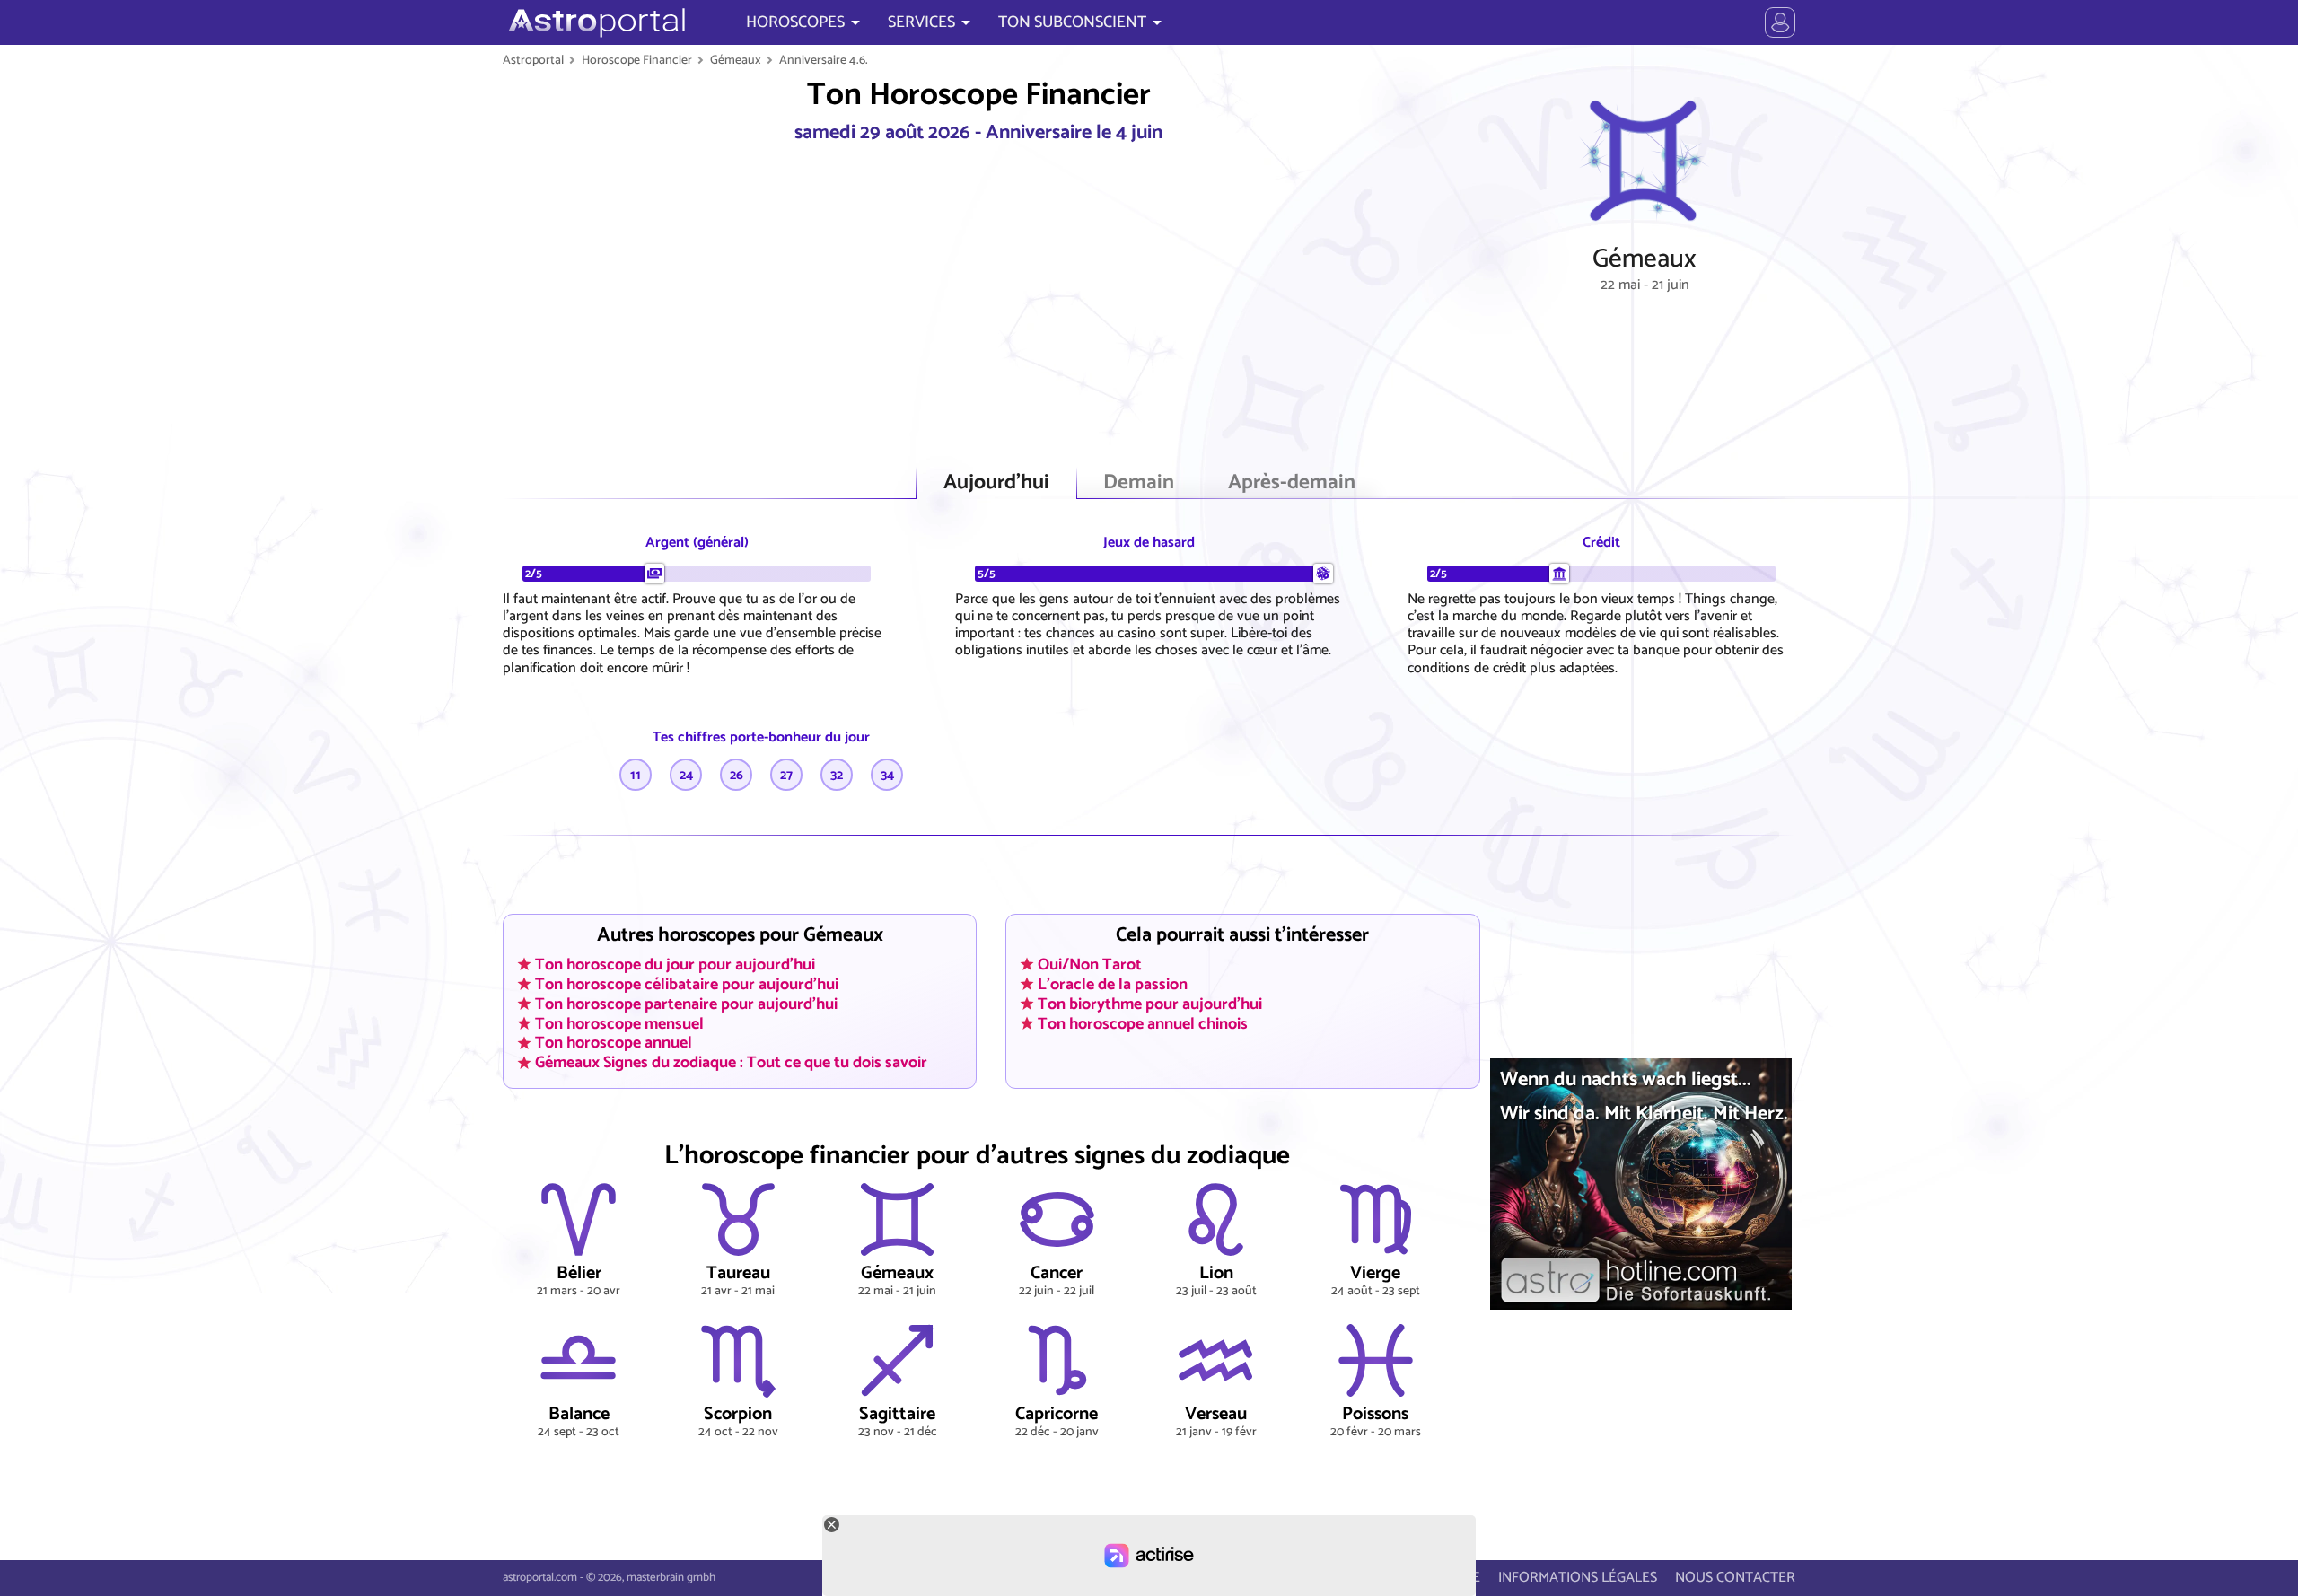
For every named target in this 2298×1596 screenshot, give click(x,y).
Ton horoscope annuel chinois (1143, 1023)
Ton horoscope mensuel (619, 1023)
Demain (1139, 483)
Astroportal (533, 60)
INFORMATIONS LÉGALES (1578, 1578)
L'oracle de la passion (1113, 984)
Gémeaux (736, 60)
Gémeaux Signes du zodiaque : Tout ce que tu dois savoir (731, 1063)
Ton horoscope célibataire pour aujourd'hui (687, 984)
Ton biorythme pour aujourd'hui (1150, 1004)
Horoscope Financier (637, 60)
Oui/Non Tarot (1090, 964)
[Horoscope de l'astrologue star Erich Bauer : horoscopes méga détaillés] (595, 22)
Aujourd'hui (996, 483)
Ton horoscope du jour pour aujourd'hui (675, 964)
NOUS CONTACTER (1735, 1578)
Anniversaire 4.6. (824, 60)
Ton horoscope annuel (614, 1043)
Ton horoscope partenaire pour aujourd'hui (686, 1004)
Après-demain (1292, 483)
